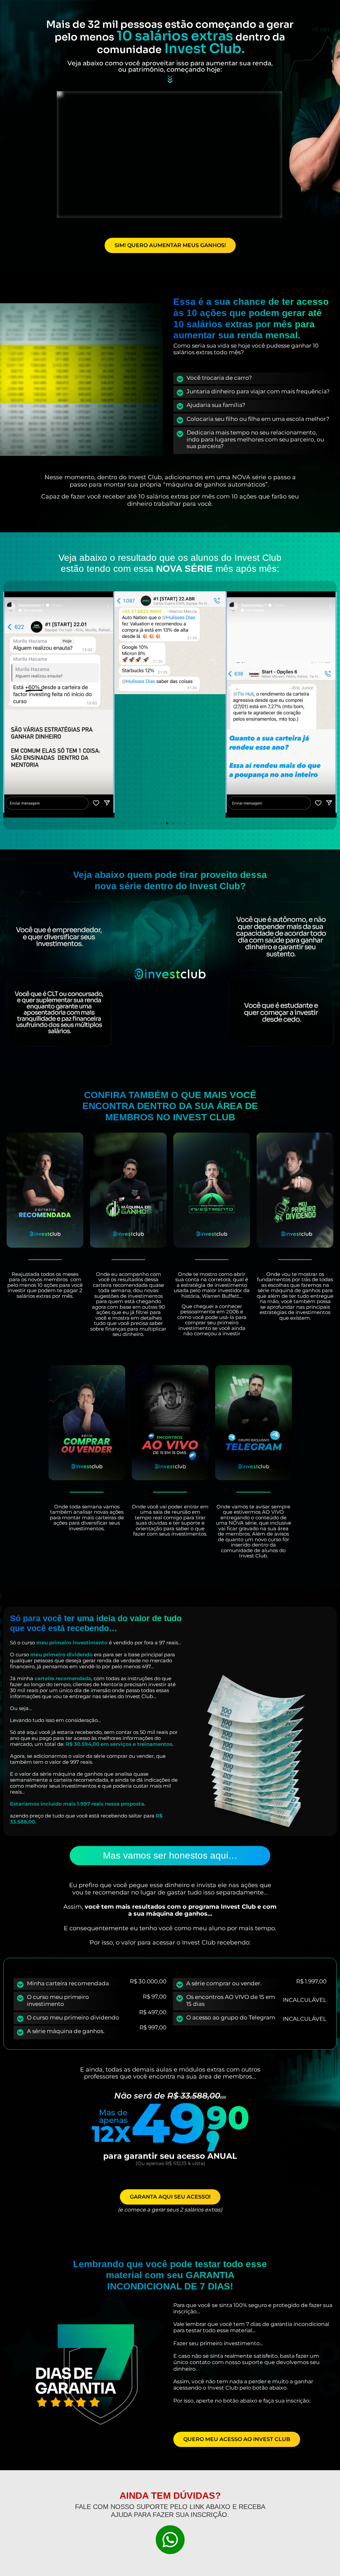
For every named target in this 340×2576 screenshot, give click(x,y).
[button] (11, 706)
